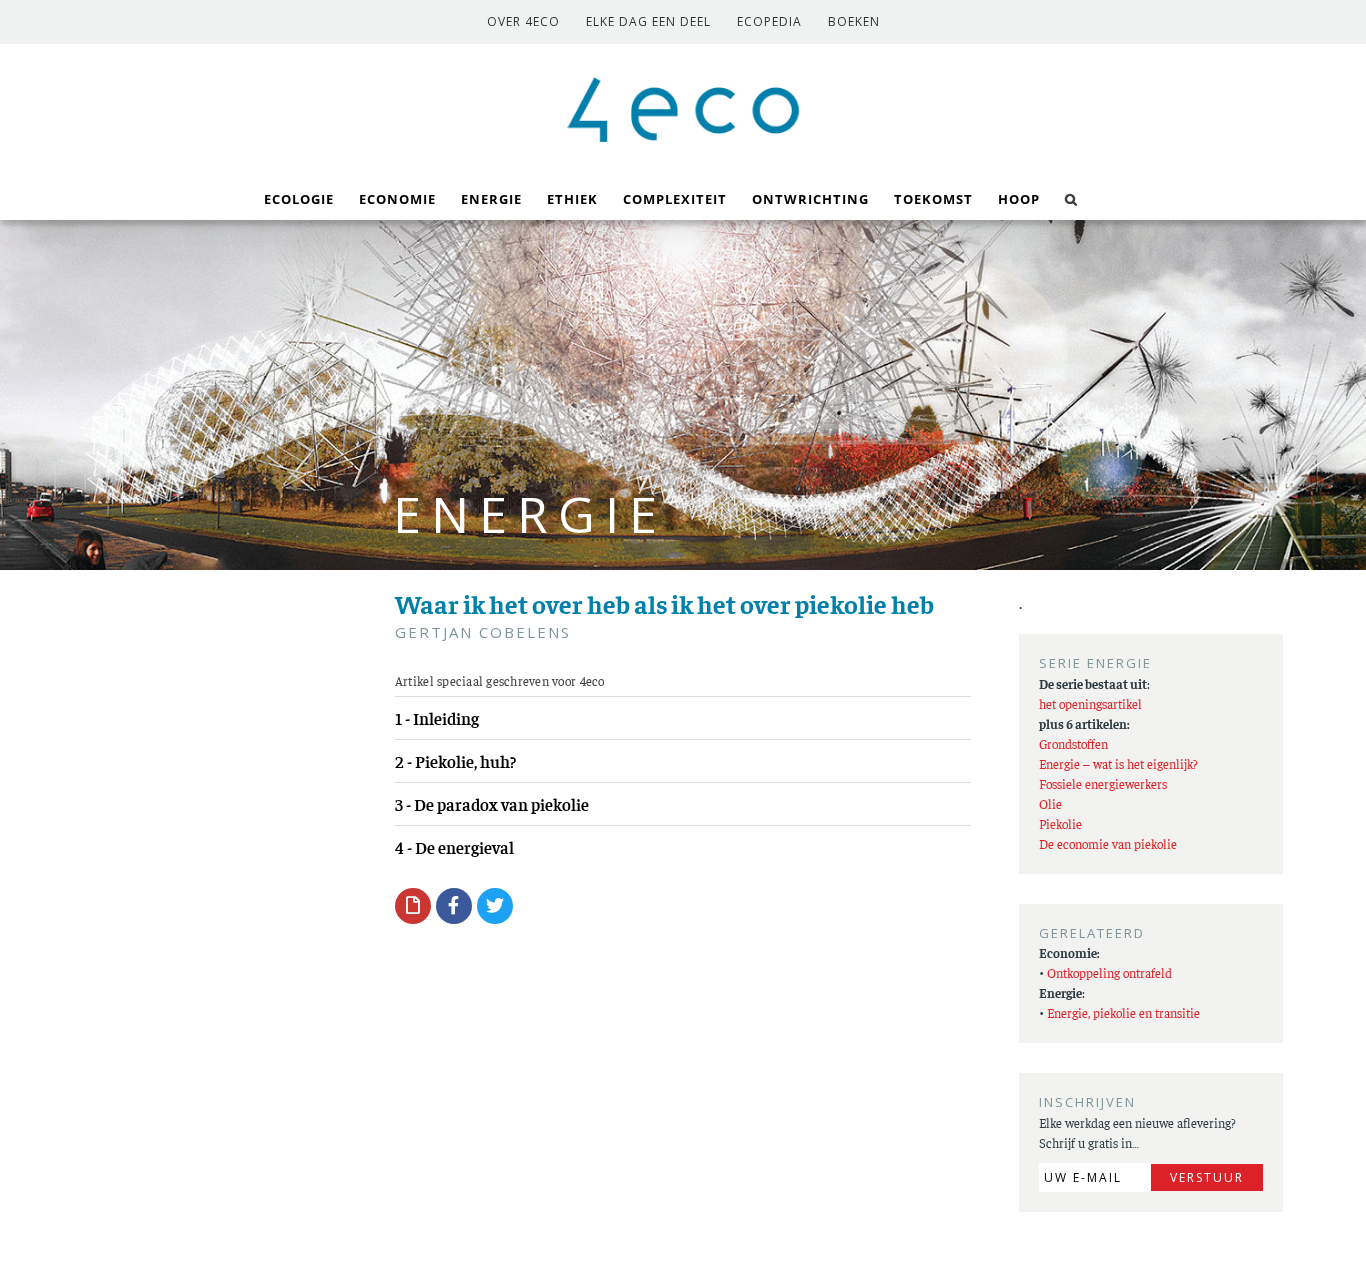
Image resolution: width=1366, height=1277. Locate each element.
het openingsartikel (1090, 703)
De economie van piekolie (1108, 843)
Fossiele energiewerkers (1103, 783)
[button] (1071, 197)
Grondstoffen (1073, 743)
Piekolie (1060, 823)
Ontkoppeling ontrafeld (1109, 972)
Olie (1050, 803)
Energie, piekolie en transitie (1123, 1012)
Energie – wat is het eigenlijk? (1118, 763)
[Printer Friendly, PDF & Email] (413, 905)
